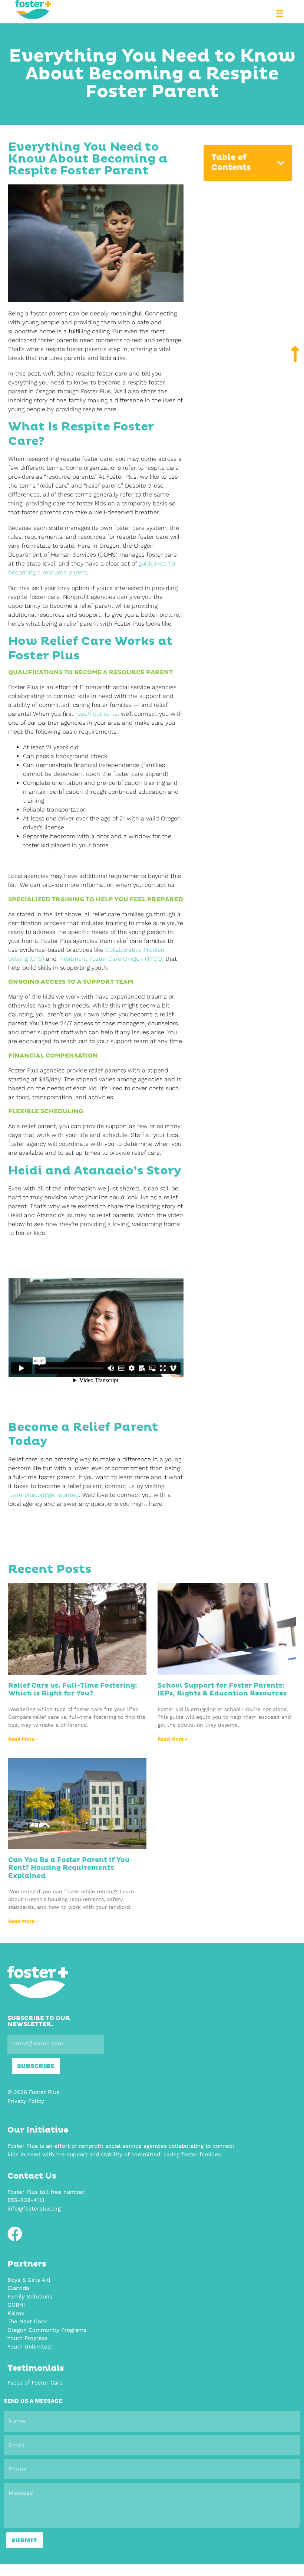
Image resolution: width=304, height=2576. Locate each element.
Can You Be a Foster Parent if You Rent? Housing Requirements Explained (69, 1868)
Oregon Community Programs (47, 2330)
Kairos (16, 2313)
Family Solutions (30, 2297)
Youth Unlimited (29, 2347)
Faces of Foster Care (35, 2383)
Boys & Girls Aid (29, 2280)
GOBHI (16, 2305)
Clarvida (18, 2288)
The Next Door (27, 2321)
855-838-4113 (26, 2200)
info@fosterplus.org (34, 2209)
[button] (280, 14)
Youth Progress (28, 2338)
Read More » (23, 1740)
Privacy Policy (26, 2101)
